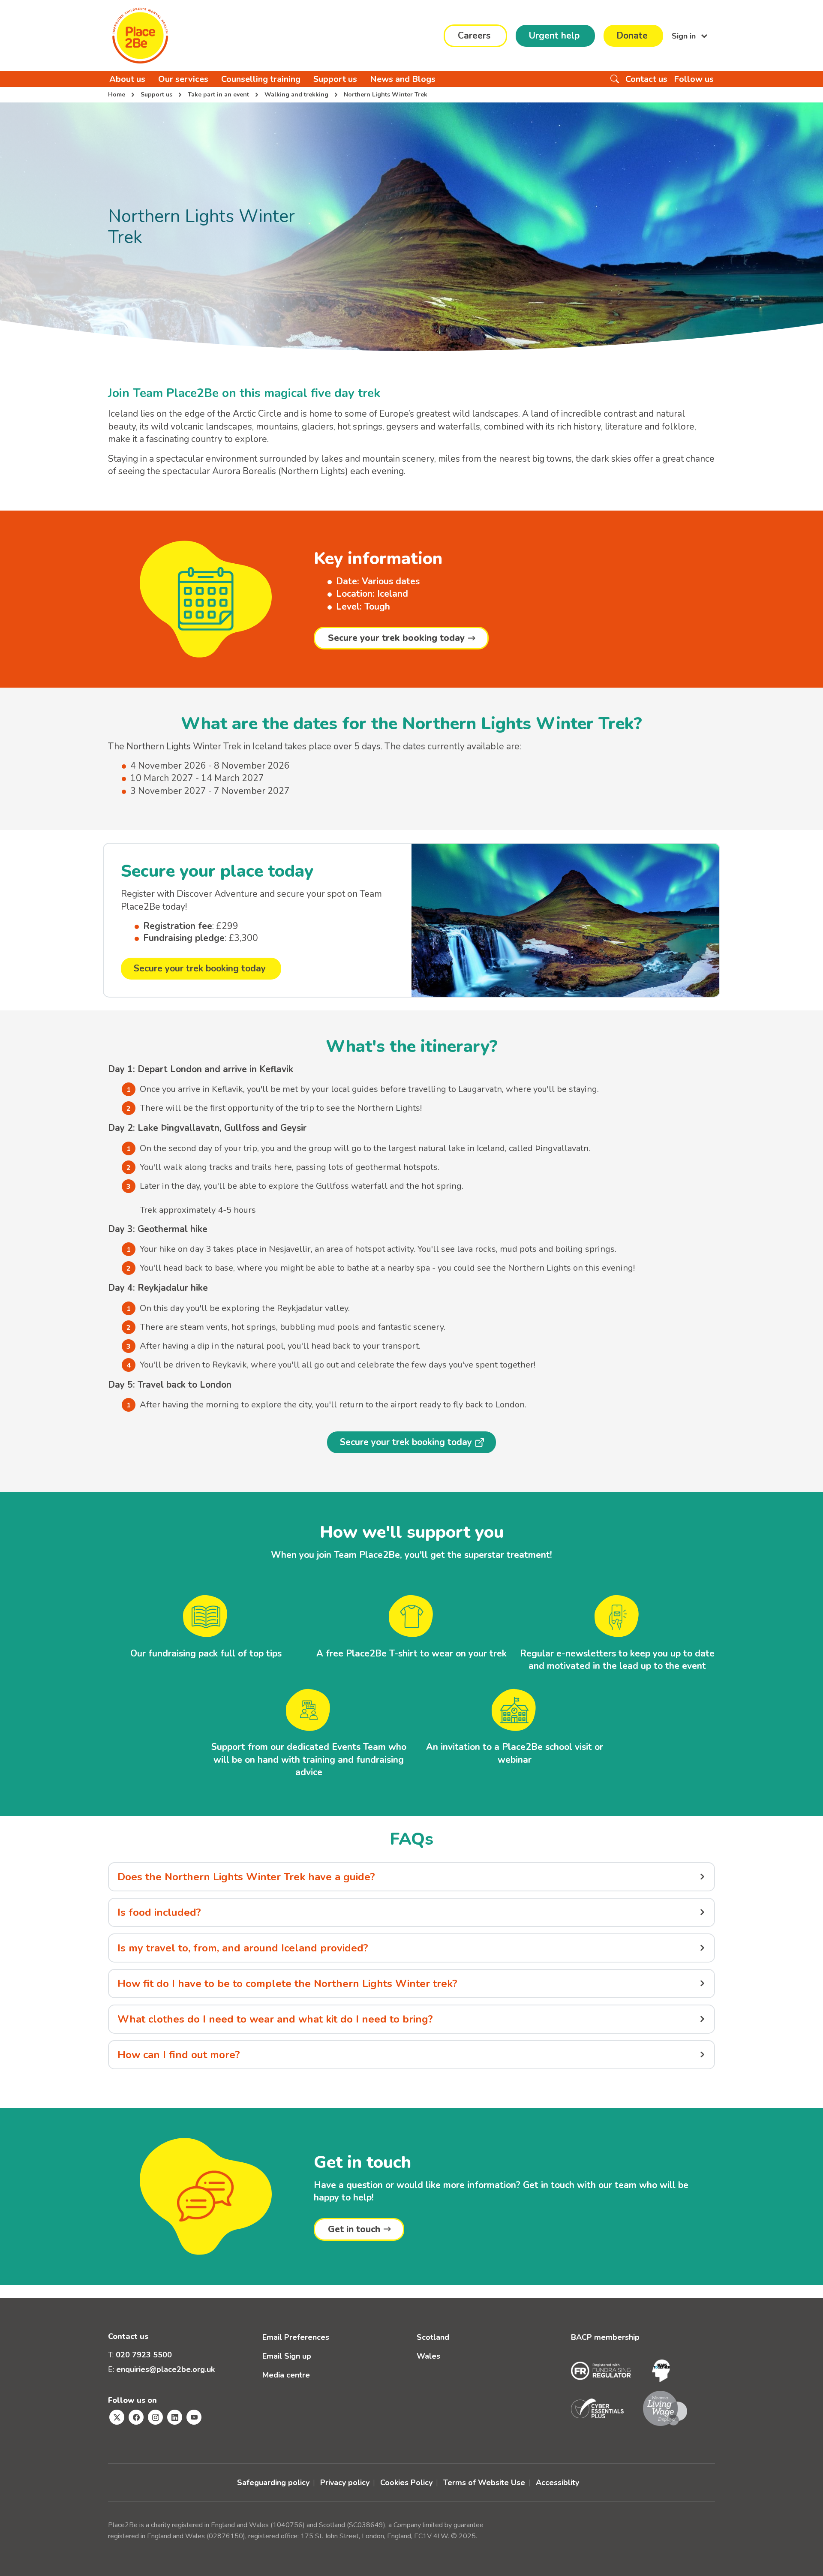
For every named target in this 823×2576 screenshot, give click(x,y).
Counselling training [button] (261, 79)
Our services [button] (183, 79)
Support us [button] (335, 79)
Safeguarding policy (273, 2483)
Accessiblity (557, 2483)
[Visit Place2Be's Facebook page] (136, 2417)
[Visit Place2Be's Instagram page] (155, 2417)
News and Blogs (403, 79)
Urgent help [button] (554, 36)
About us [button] (127, 79)
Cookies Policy (406, 2483)
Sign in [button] (685, 36)
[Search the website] (615, 79)
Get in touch (354, 2229)
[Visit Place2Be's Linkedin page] (175, 2417)
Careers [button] (474, 36)
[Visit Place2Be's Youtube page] (194, 2417)
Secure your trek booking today (396, 638)
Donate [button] (632, 36)
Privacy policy (345, 2483)
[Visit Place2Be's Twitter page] (117, 2417)
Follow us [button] (694, 79)
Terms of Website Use (484, 2483)
